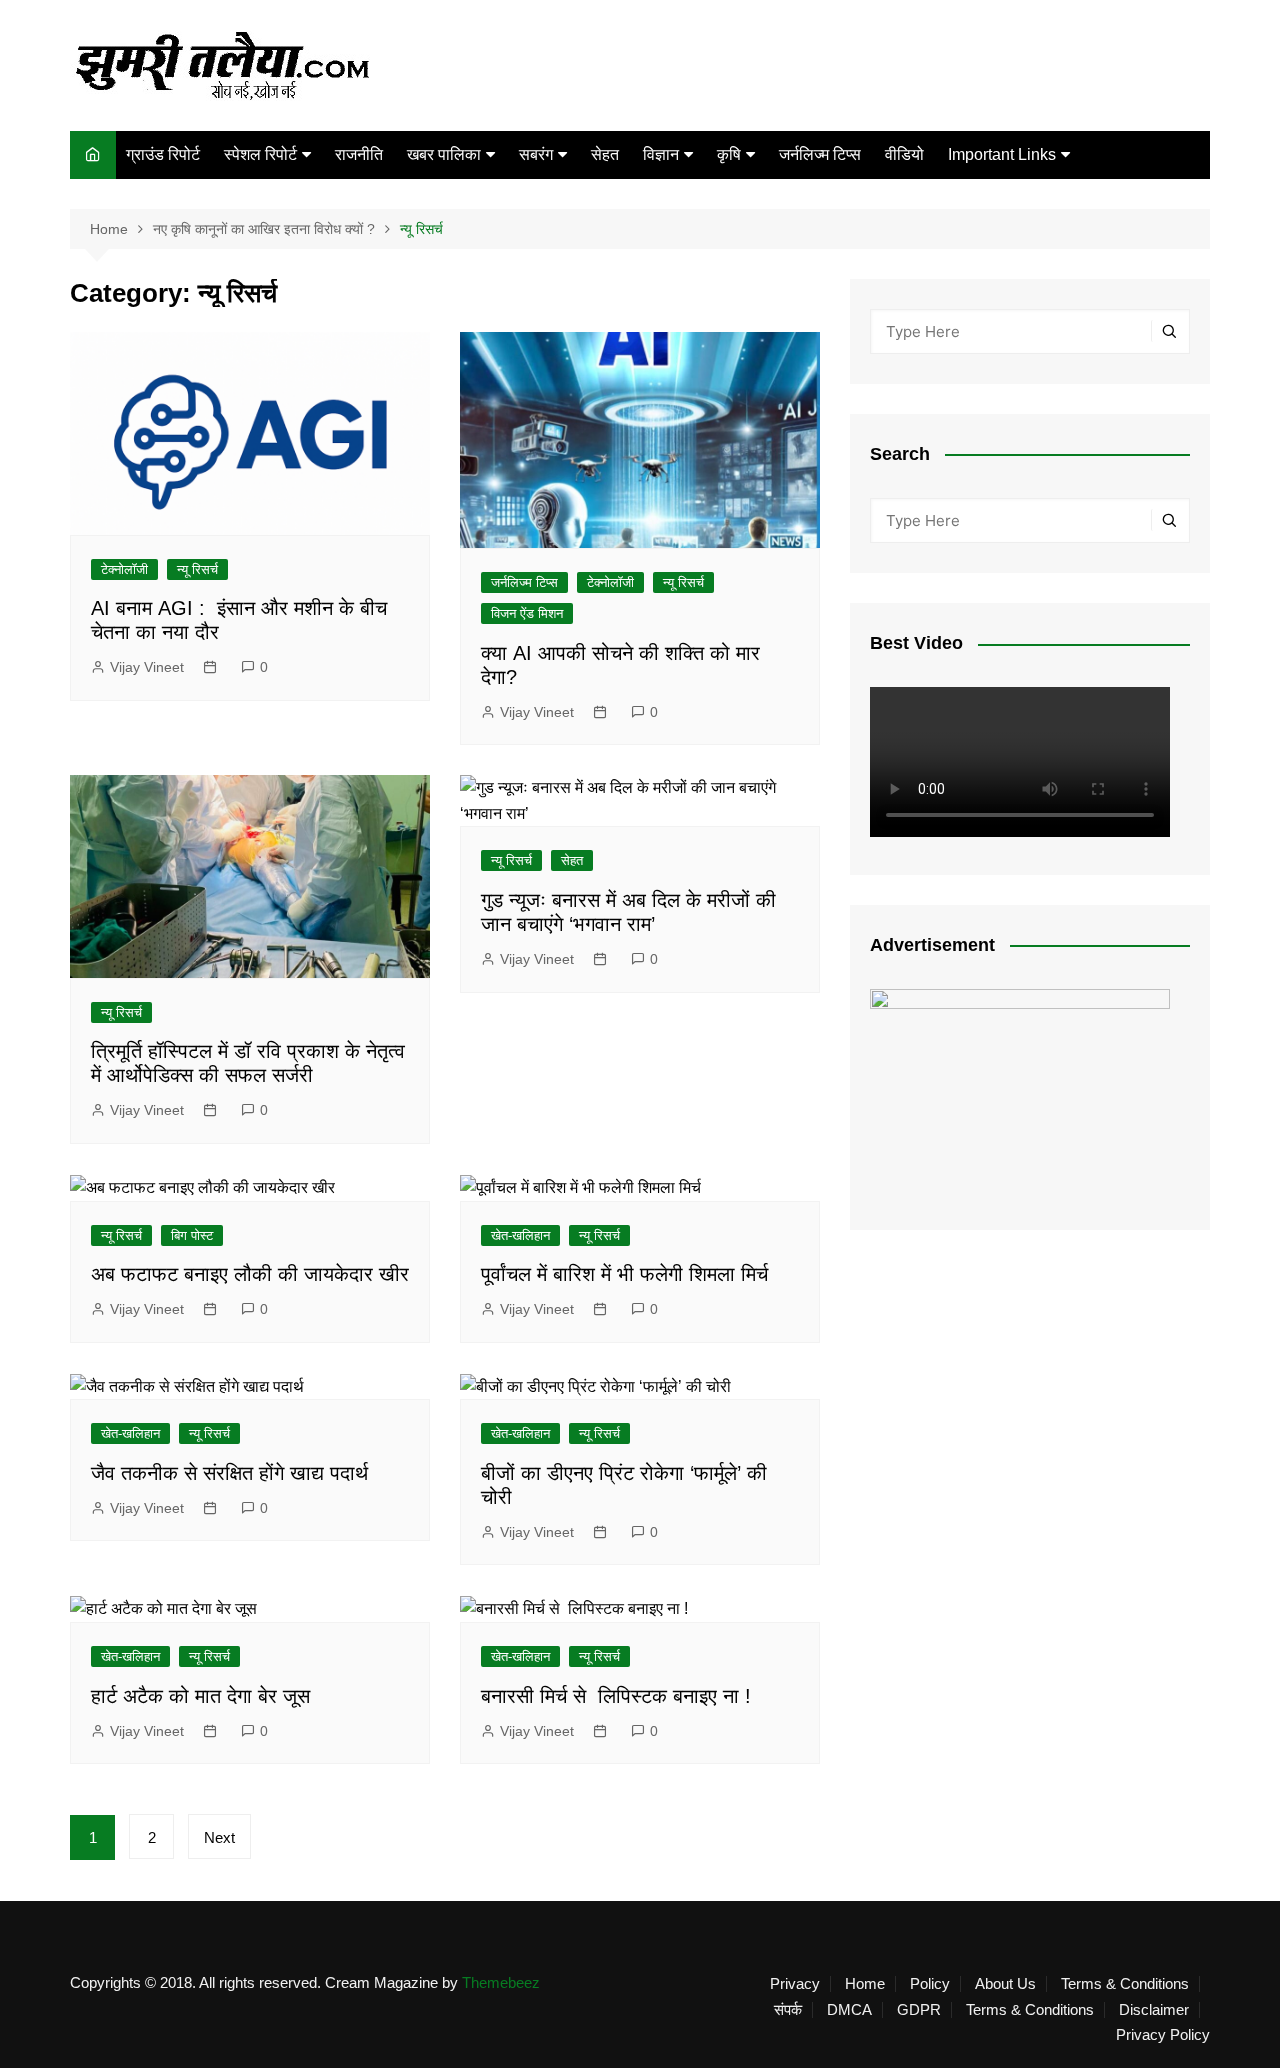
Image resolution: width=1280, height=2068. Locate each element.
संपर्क (788, 2010)
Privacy (795, 1984)
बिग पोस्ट (192, 1235)
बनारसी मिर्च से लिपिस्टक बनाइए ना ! (616, 1696)
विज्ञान (661, 154)
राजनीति (359, 154)
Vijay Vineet (147, 667)
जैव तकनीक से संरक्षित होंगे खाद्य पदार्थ (229, 1473)
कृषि (729, 154)
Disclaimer (1154, 2010)
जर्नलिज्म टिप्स (820, 154)
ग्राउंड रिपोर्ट (163, 154)
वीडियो (904, 154)
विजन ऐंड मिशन (527, 613)
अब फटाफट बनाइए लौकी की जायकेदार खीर (250, 1274)
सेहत (605, 154)
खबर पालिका (444, 154)
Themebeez (501, 1982)
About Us (1005, 1984)
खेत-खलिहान (520, 1235)
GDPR (919, 2010)
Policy (930, 1984)
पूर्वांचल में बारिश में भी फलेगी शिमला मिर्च (624, 1274)
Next (219, 1837)
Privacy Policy (1163, 2035)
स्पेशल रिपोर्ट (260, 154)
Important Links (1002, 154)
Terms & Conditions (1125, 1984)
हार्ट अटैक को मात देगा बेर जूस (200, 1696)
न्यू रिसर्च (197, 569)
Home (865, 1984)
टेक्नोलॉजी (124, 569)
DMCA (849, 2010)
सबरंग (536, 154)
